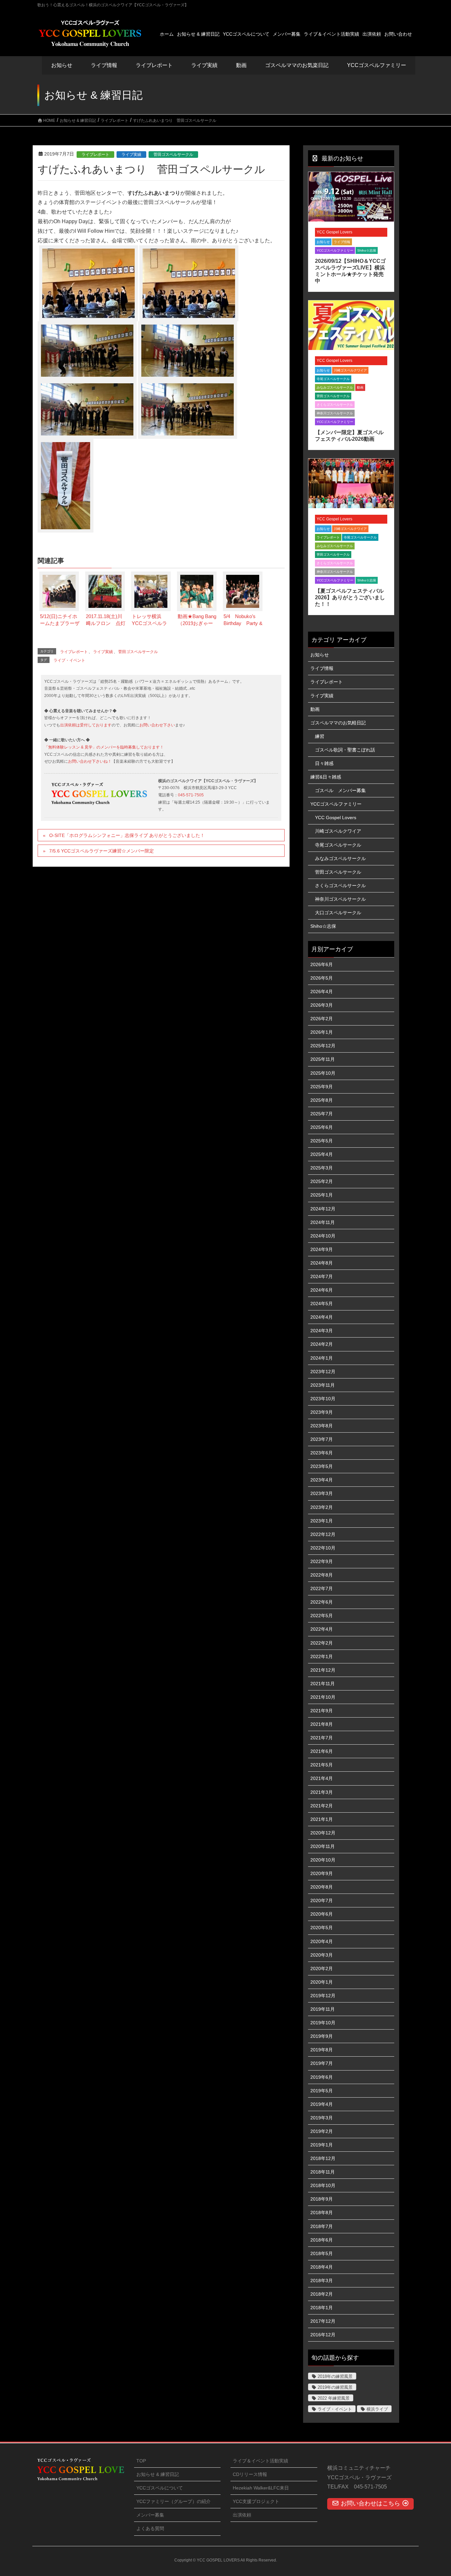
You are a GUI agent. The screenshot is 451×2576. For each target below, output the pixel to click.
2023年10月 (323, 1399)
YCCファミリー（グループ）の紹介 (173, 2501)
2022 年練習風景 (334, 2398)
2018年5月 (322, 2253)
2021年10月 (323, 1697)
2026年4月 (322, 992)
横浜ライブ (377, 2409)
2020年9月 (322, 1873)
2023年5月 (322, 1466)
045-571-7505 (191, 795)
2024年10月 (323, 1236)
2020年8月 (322, 1887)
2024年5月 (322, 1304)
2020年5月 (322, 1928)
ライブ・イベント (69, 660)
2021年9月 (322, 1711)
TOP (141, 2461)
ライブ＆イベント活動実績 (260, 2461)
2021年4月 (322, 1778)
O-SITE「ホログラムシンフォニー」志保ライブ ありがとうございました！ (127, 835)
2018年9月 (322, 2199)
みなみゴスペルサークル (335, 387)
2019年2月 (322, 2131)
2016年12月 (323, 2335)
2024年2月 (322, 1344)
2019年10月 (323, 2023)
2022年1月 (322, 1656)
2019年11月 (323, 2009)
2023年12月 (323, 1372)
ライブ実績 (204, 65)
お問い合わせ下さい (157, 725)
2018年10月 (323, 2185)
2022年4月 (322, 1629)
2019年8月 (322, 2050)
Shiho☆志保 (367, 250)
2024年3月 (322, 1331)
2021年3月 (322, 1792)
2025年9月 (322, 1087)
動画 (360, 387)
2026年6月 (322, 964)
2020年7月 (322, 1900)
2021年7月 (322, 1738)
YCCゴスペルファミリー (335, 250)
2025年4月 (322, 1154)
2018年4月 (322, 2267)
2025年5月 (322, 1141)
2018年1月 (322, 2308)
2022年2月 (322, 1643)
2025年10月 (323, 1073)
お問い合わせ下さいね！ (90, 761)
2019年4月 (322, 2104)
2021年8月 (322, 1724)
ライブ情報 (342, 242)
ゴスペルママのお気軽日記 (338, 723)
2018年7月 (322, 2226)
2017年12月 (323, 2321)
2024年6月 (322, 1290)
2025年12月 (323, 1046)
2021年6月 (322, 1751)
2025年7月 (322, 1114)
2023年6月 (322, 1453)
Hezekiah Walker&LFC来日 (261, 2488)
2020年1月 (322, 1982)
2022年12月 (323, 1534)
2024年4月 (322, 1317)
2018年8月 (322, 2212)
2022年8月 (322, 1575)
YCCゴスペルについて (160, 2488)
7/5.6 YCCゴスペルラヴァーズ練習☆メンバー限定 (102, 851)
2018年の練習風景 (335, 2376)
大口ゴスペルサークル (338, 913)
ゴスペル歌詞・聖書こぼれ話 (345, 750)
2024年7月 (322, 1276)
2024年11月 (323, 1222)
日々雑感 (324, 763)
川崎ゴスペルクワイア (350, 370)
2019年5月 (322, 2091)
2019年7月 (322, 2063)
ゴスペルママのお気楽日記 (297, 65)
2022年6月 (322, 1602)
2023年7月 (322, 1439)
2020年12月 (323, 1833)
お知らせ (62, 65)
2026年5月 (322, 978)
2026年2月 (322, 1019)
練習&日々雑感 (326, 777)
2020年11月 (323, 1846)
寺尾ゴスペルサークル (333, 379)
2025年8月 (322, 1100)
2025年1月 (322, 1195)
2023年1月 (322, 1521)
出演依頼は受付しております (86, 725)
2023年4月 (322, 1480)
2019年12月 (323, 1996)
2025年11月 (323, 1059)
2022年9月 (322, 1561)
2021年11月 (323, 1684)
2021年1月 (322, 1819)
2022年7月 (322, 1588)
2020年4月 (322, 1941)
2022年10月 (323, 1548)
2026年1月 (322, 1032)
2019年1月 (322, 2145)
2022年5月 (322, 1616)
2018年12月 (323, 2158)
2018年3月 (322, 2280)
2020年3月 (322, 1955)
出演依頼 (242, 2515)
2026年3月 (322, 1005)
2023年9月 (322, 1412)
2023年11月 (323, 1385)
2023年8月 (322, 1426)
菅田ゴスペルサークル (173, 155)
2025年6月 (322, 1127)
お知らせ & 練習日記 (158, 2474)
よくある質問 (150, 2528)
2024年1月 (322, 1358)
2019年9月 (322, 2036)
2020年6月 (322, 1914)
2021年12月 (323, 1670)
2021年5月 (322, 1765)
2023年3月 (322, 1493)
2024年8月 (322, 1263)
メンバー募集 (150, 2515)
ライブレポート (95, 155)
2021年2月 (322, 1806)
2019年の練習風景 (335, 2387)
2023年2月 (322, 1507)
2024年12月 (323, 1209)
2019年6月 (322, 2077)
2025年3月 (322, 1168)
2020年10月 (323, 1860)
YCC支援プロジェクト (256, 2501)
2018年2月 (322, 2294)
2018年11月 (323, 2172)
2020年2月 (322, 1968)
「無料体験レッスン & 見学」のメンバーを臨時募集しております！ (104, 747)
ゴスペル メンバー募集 (340, 790)
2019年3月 (322, 2118)
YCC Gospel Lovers (334, 232)
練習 (320, 736)
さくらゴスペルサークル (335, 405)
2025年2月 (322, 1181)
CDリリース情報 (250, 2474)
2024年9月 (322, 1249)
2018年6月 (322, 2240)
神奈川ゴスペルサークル (335, 413)
